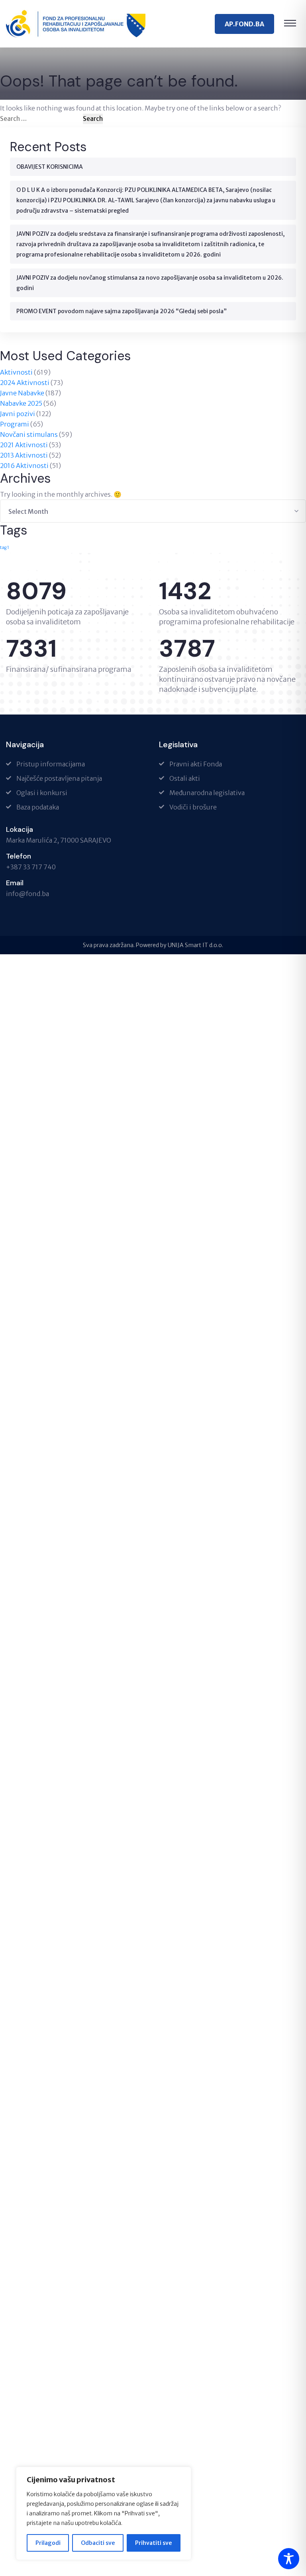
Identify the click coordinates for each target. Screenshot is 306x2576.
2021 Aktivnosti (24, 445)
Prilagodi (48, 2543)
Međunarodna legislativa (207, 793)
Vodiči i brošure (193, 807)
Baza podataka (38, 807)
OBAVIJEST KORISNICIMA (50, 167)
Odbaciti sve (98, 2543)
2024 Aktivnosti (25, 383)
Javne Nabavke (22, 393)
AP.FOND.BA (244, 24)
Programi (15, 424)
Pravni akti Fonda (196, 764)
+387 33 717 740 (31, 867)
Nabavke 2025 (21, 403)
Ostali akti (185, 778)
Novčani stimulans (29, 434)
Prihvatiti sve (153, 2543)
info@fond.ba (27, 894)
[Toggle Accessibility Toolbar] (289, 2559)
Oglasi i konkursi (42, 793)
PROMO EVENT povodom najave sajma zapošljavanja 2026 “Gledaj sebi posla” (122, 311)
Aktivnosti (16, 372)
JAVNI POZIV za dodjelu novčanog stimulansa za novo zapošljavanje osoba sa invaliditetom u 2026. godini (150, 283)
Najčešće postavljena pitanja (59, 778)
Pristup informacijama (51, 764)
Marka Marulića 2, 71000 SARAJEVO (59, 840)
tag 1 (5, 548)
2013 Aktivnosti (24, 455)
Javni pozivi (18, 414)
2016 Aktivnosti (24, 466)
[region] (104, 2513)
